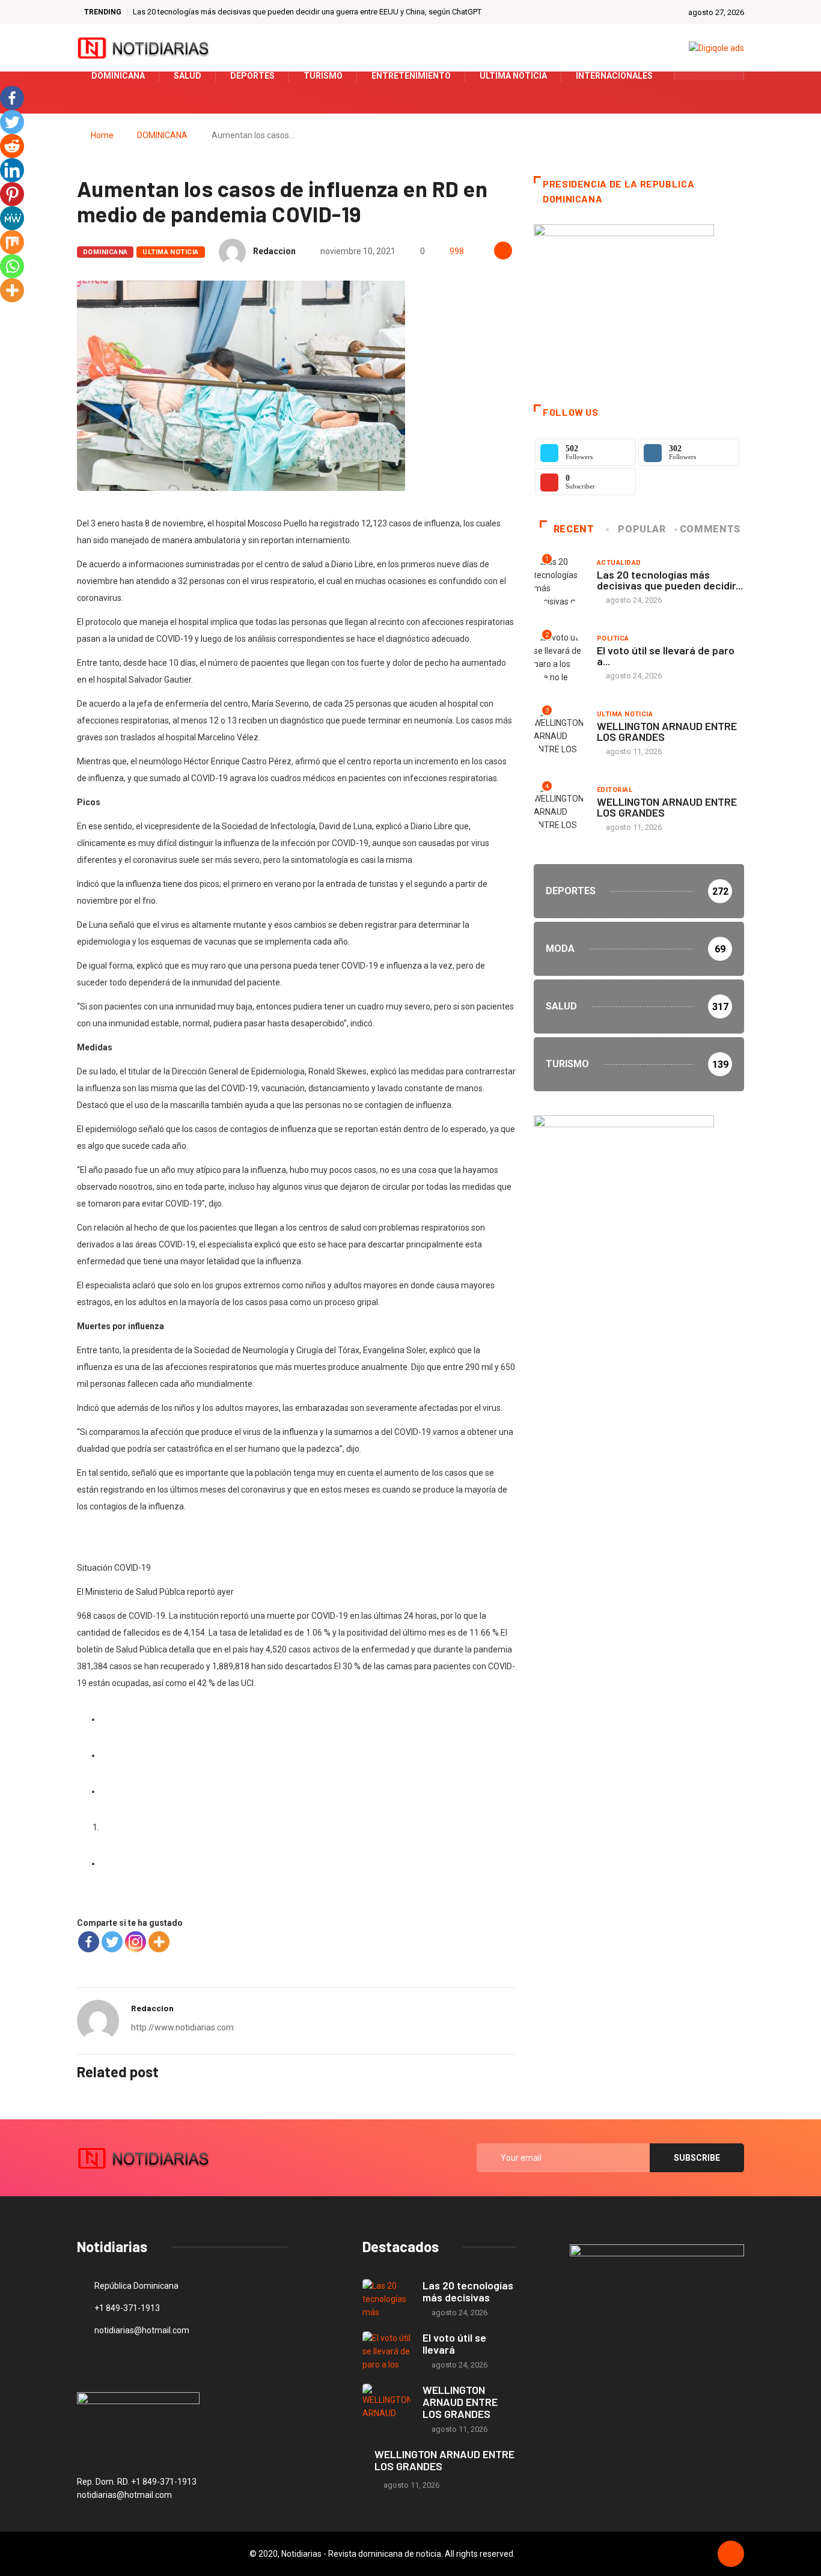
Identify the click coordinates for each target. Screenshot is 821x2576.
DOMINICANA (162, 135)
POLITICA (613, 638)
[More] (159, 1942)
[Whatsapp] (12, 266)
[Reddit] (12, 146)
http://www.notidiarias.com (182, 2027)
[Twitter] (710, 76)
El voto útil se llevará (454, 2343)
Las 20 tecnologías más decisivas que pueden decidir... (670, 580)
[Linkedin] (12, 170)
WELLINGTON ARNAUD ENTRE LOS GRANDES (667, 731)
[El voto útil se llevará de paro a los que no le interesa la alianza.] (386, 2351)
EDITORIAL (615, 790)
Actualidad (619, 563)
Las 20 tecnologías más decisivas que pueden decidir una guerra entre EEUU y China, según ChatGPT (307, 12)
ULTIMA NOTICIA (170, 252)
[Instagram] (136, 1942)
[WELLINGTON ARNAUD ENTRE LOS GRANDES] (386, 2403)
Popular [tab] (642, 529)
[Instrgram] (728, 76)
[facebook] (691, 76)
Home (102, 135)
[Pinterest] (12, 194)
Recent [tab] (574, 529)
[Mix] (12, 242)
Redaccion (274, 251)
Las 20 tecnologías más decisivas (468, 2291)
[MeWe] (12, 218)
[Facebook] (89, 1942)
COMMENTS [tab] (710, 529)
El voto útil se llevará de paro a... (666, 656)
